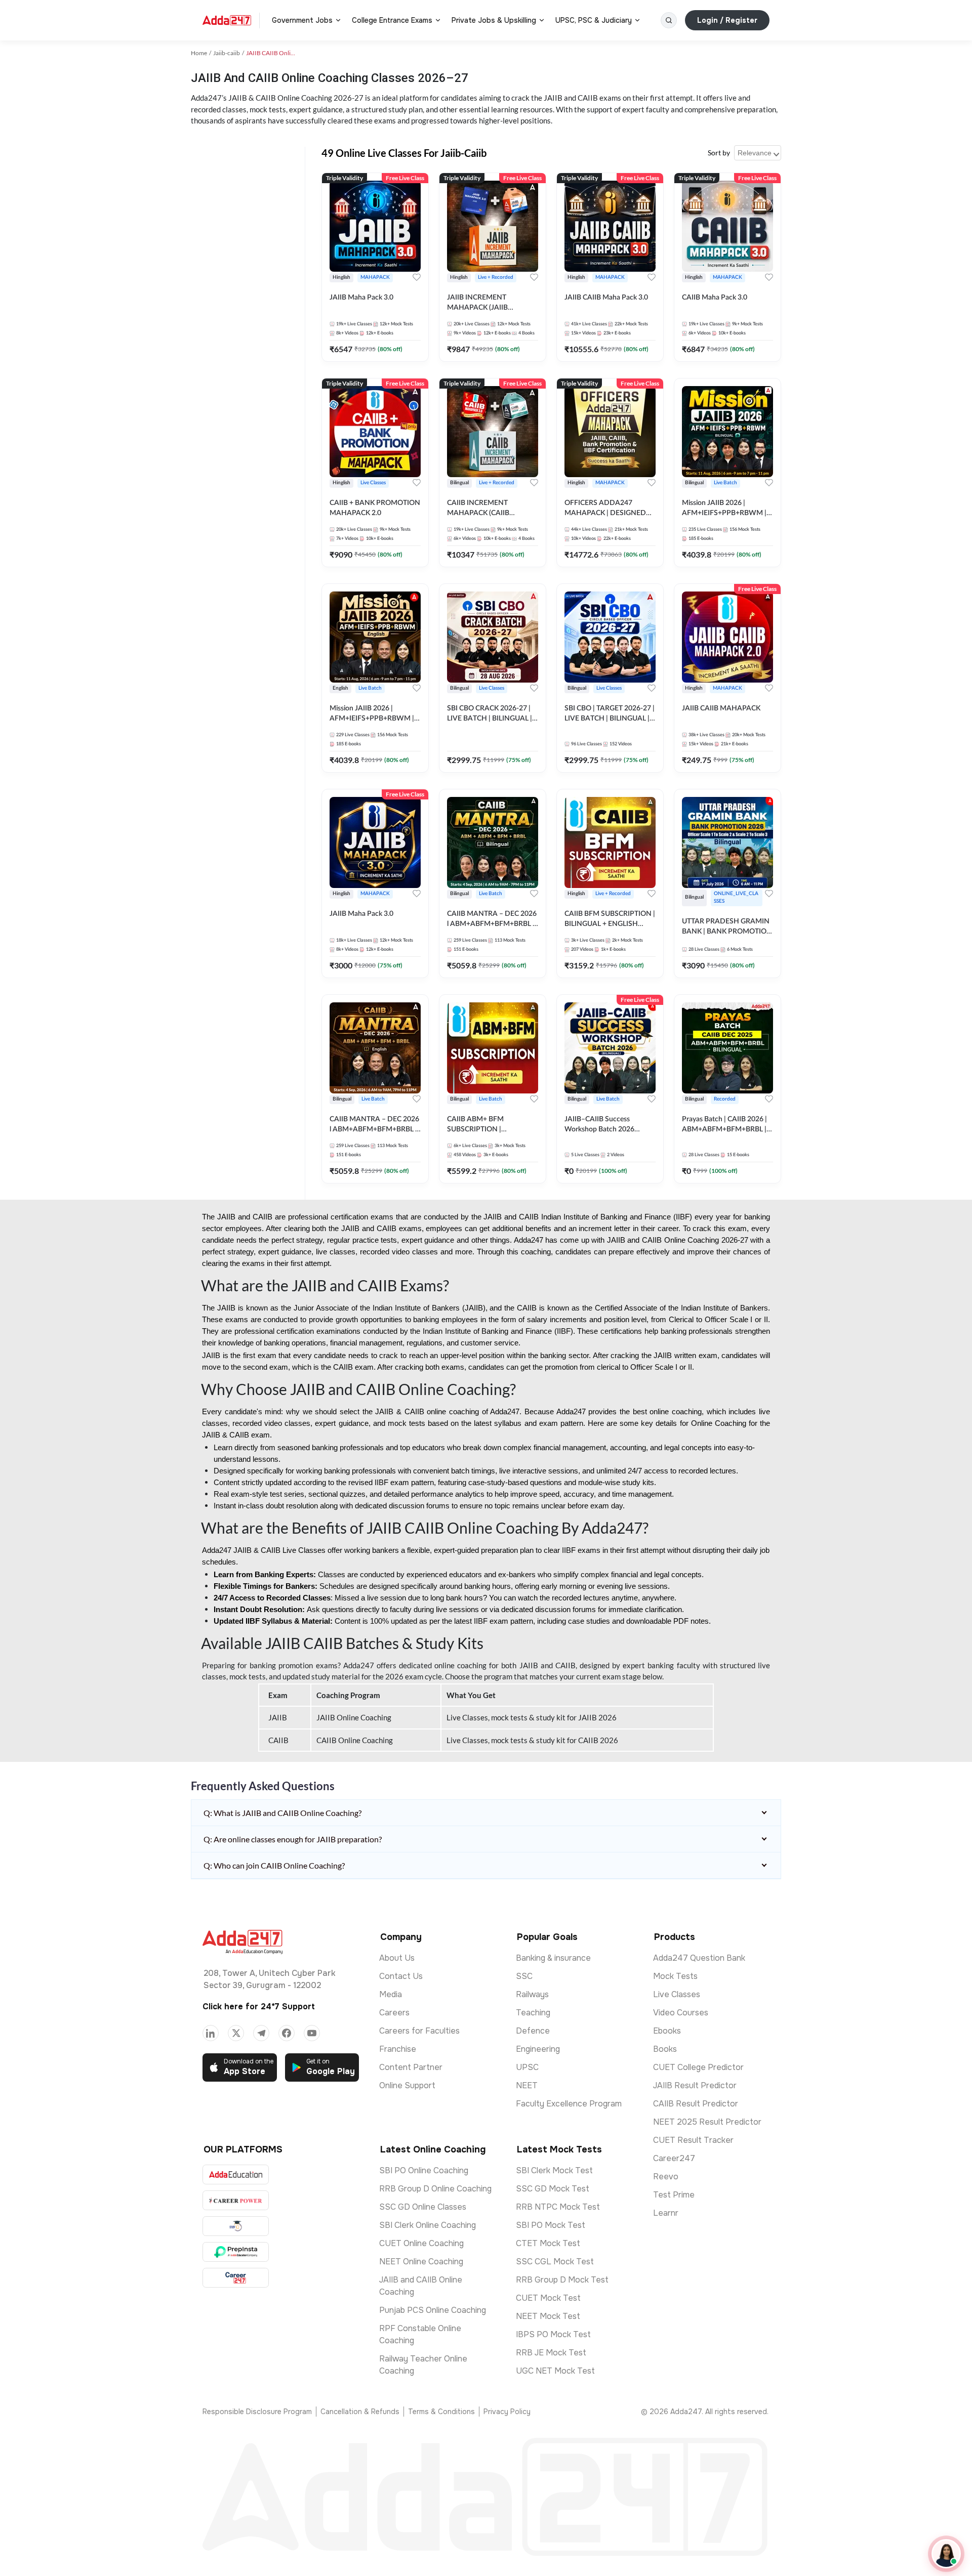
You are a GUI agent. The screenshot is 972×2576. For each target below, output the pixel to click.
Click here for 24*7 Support (259, 2007)
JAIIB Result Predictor (695, 2085)
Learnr (666, 2213)
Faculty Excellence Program (569, 2104)
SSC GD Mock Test (553, 2189)
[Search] (669, 20)
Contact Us (401, 1976)
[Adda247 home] (227, 20)
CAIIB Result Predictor (696, 2104)
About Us (397, 1958)
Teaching (533, 2013)
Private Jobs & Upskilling (494, 20)
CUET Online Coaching (421, 2243)
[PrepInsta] (236, 2252)
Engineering (538, 2049)
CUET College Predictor (698, 2067)
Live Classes (677, 1994)
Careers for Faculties (419, 2031)
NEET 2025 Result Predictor (707, 2122)
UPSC (527, 2067)
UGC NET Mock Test (555, 2371)
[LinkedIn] (211, 2033)
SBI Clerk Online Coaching (428, 2225)
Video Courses (681, 2013)
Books (665, 2049)
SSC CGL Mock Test (555, 2262)
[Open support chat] (946, 2554)
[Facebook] (287, 2033)
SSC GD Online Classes (423, 2207)
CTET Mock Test (548, 2243)
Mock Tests (675, 1976)
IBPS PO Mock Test (553, 2334)
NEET (527, 2085)
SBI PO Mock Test (551, 2225)
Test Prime (674, 2195)
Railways (532, 1994)
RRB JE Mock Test (551, 2353)
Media (391, 1994)
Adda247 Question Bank (699, 1958)
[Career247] (236, 2278)
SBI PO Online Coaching (424, 2170)
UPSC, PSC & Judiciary (594, 20)
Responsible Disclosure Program (257, 2412)
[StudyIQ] (236, 2226)
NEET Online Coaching (421, 2262)
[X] (236, 2033)
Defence (533, 2031)
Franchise (398, 2049)
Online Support (407, 2085)
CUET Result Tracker (693, 2140)
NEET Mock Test (548, 2316)
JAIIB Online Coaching (354, 1717)
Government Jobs (302, 20)
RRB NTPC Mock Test (558, 2207)
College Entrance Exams (392, 20)
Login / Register (727, 20)
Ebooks (667, 2031)
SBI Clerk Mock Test (554, 2170)
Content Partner (411, 2067)
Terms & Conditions (441, 2412)
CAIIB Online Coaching (355, 1740)
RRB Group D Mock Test (562, 2280)
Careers (394, 2013)
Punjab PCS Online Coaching (433, 2310)
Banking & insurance (553, 1958)
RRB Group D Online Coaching (435, 2189)
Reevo (666, 2177)
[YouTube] (312, 2033)
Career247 (674, 2158)
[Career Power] (236, 2200)
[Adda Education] (236, 2174)
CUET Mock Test (548, 2298)
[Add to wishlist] (417, 277)
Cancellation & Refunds (360, 2412)
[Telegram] (261, 2033)
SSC (524, 1976)
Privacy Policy (507, 2412)
